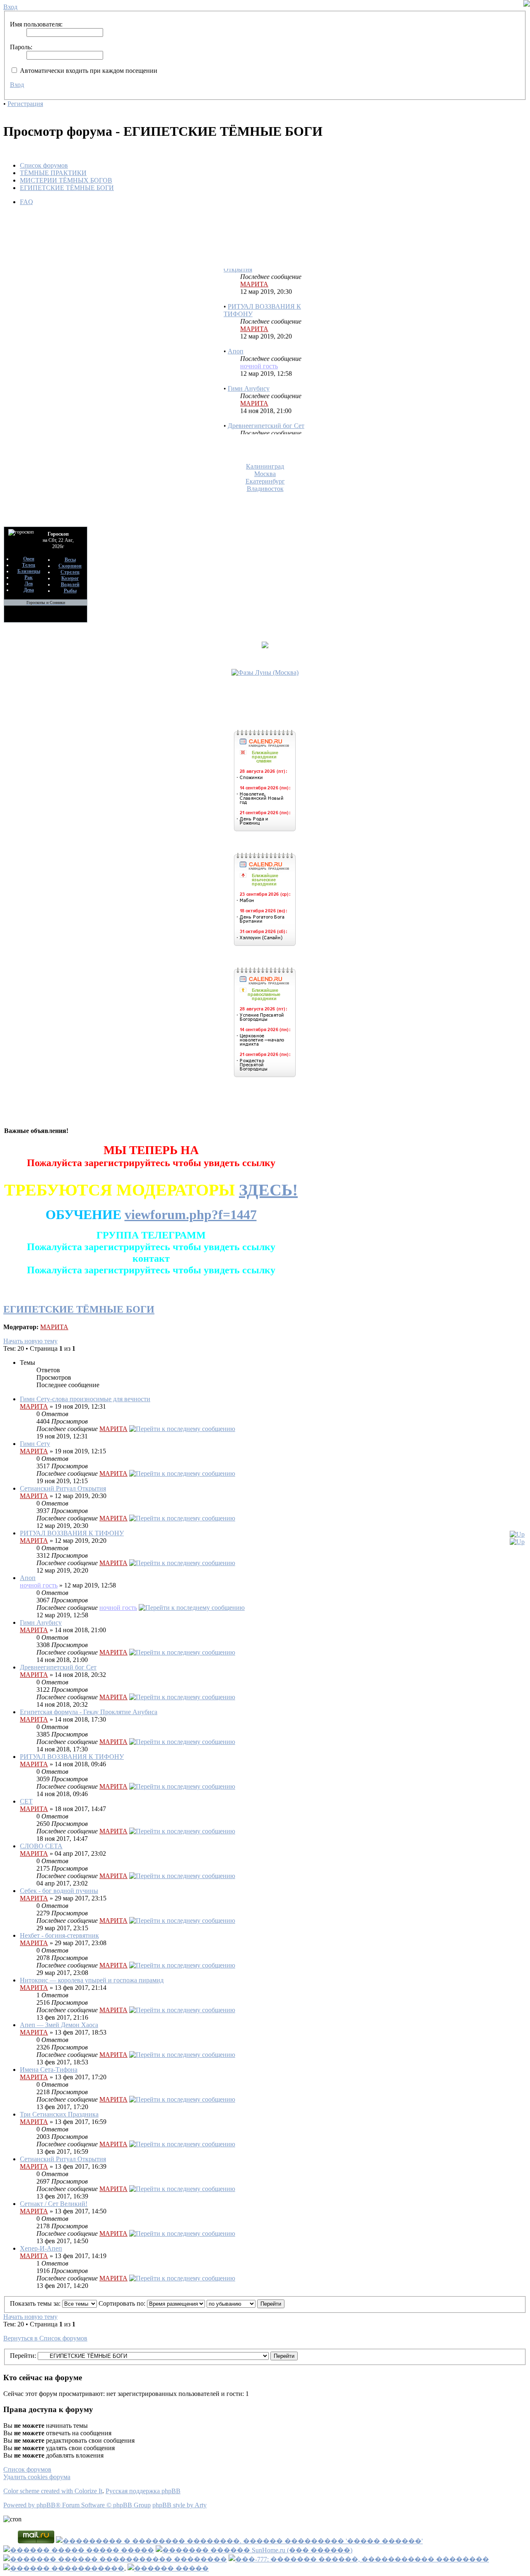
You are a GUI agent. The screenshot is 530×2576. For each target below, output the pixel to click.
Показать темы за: (36, 2303)
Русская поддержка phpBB (143, 2491)
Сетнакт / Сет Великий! (54, 2204)
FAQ (26, 202)
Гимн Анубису (249, 373)
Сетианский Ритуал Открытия (63, 1488)
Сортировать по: (123, 2303)
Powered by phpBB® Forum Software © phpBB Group (77, 2505)
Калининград (265, 466)
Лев (29, 584)
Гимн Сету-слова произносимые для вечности (85, 1399)
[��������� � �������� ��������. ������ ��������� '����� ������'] (239, 2541)
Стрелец (70, 572)
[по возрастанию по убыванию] (246, 2303)
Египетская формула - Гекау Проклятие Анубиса (89, 1712)
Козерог (70, 578)
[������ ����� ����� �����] (79, 2550)
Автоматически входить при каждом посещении (88, 71)
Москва (265, 474)
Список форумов (44, 165)
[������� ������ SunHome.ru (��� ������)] (254, 2550)
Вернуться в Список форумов (45, 2338)
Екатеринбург (265, 481)
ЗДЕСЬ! (268, 1190)
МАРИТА (254, 269)
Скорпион (70, 566)
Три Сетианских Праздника (59, 2114)
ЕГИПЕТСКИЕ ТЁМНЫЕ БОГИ (67, 188)
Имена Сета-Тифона (49, 2070)
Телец (29, 565)
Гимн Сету (35, 1444)
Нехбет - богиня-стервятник (59, 1935)
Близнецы (29, 571)
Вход (17, 85)
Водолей (70, 584)
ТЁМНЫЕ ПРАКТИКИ (53, 173)
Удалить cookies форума (37, 2477)
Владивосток (265, 489)
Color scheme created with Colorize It (53, 2491)
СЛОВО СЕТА (41, 1846)
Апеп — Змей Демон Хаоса (59, 2025)
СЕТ (26, 1801)
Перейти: (23, 2356)
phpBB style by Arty (179, 2505)
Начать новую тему (30, 1341)
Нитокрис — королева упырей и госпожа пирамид (92, 1980)
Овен (29, 559)
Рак (29, 577)
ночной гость (259, 351)
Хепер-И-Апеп (41, 2248)
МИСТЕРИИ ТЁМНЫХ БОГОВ (66, 180)
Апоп (236, 336)
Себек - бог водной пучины (59, 1891)
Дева (29, 590)
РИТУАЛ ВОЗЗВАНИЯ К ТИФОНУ (72, 1533)
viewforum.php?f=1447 (191, 1215)
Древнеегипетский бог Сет (266, 410)
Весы (70, 560)
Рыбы (70, 591)
